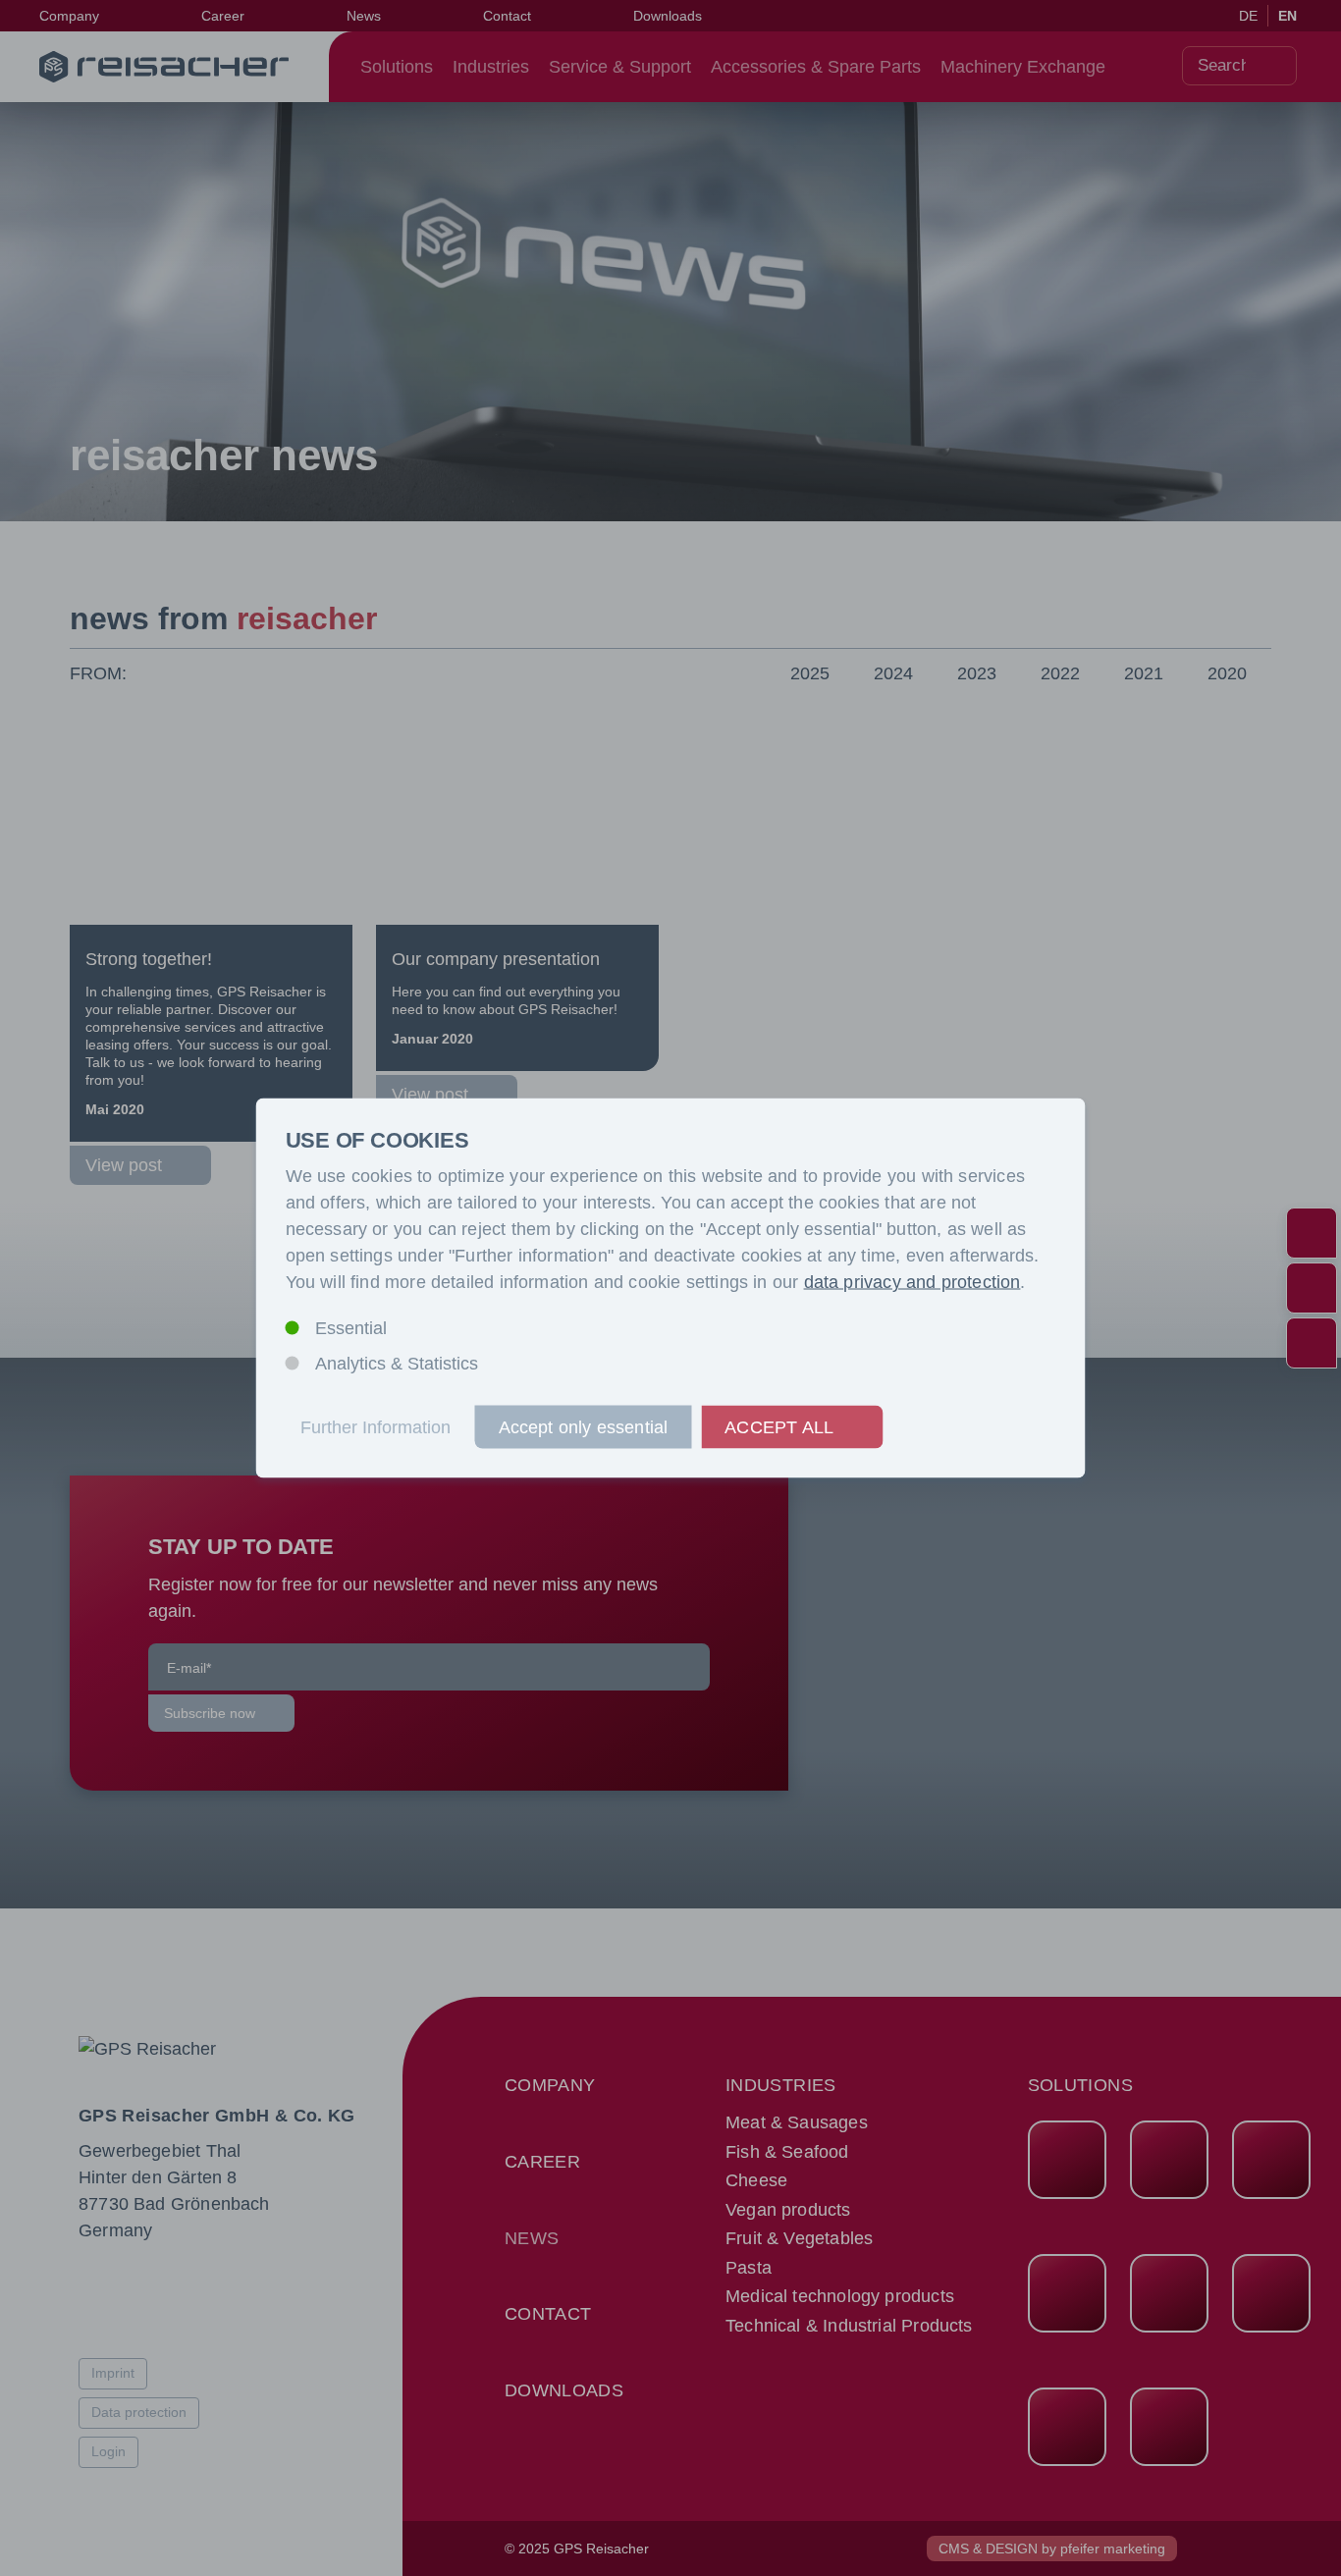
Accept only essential (584, 1427)
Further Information (375, 1427)
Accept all (779, 1427)
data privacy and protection (912, 1282)
